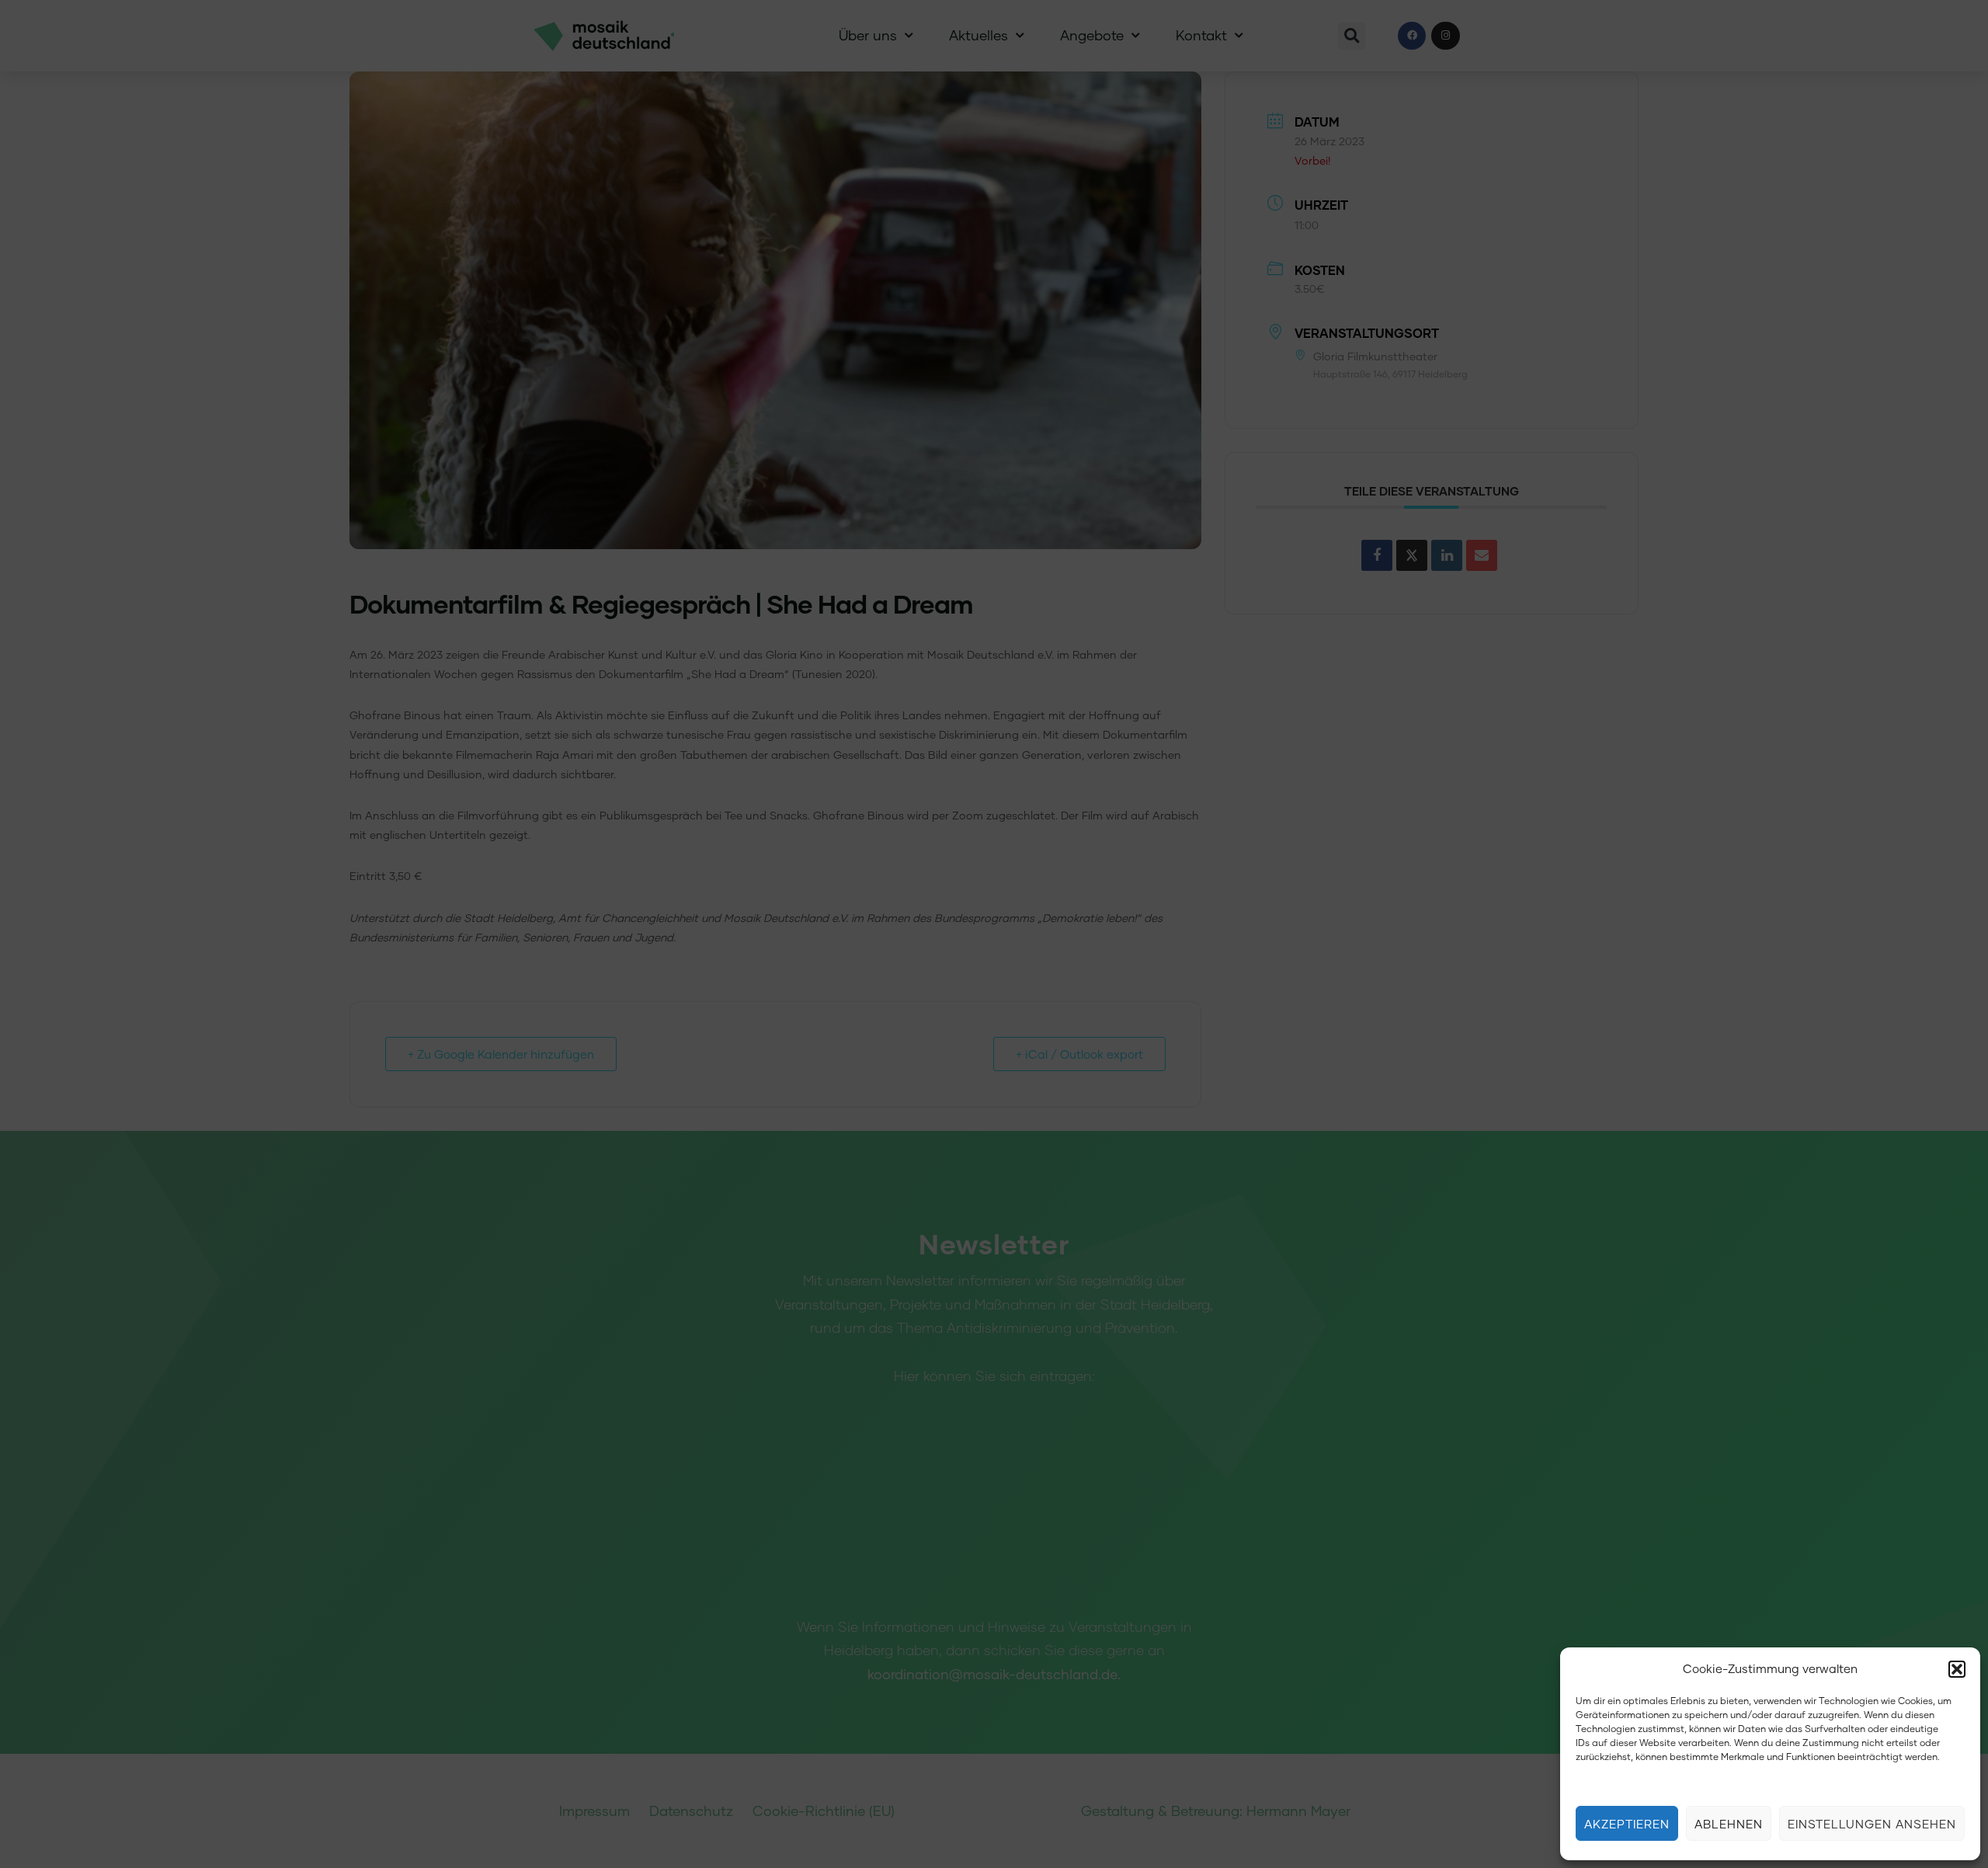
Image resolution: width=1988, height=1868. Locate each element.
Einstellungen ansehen (1872, 1824)
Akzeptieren (1627, 1824)
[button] (1957, 1669)
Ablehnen (1729, 1824)
